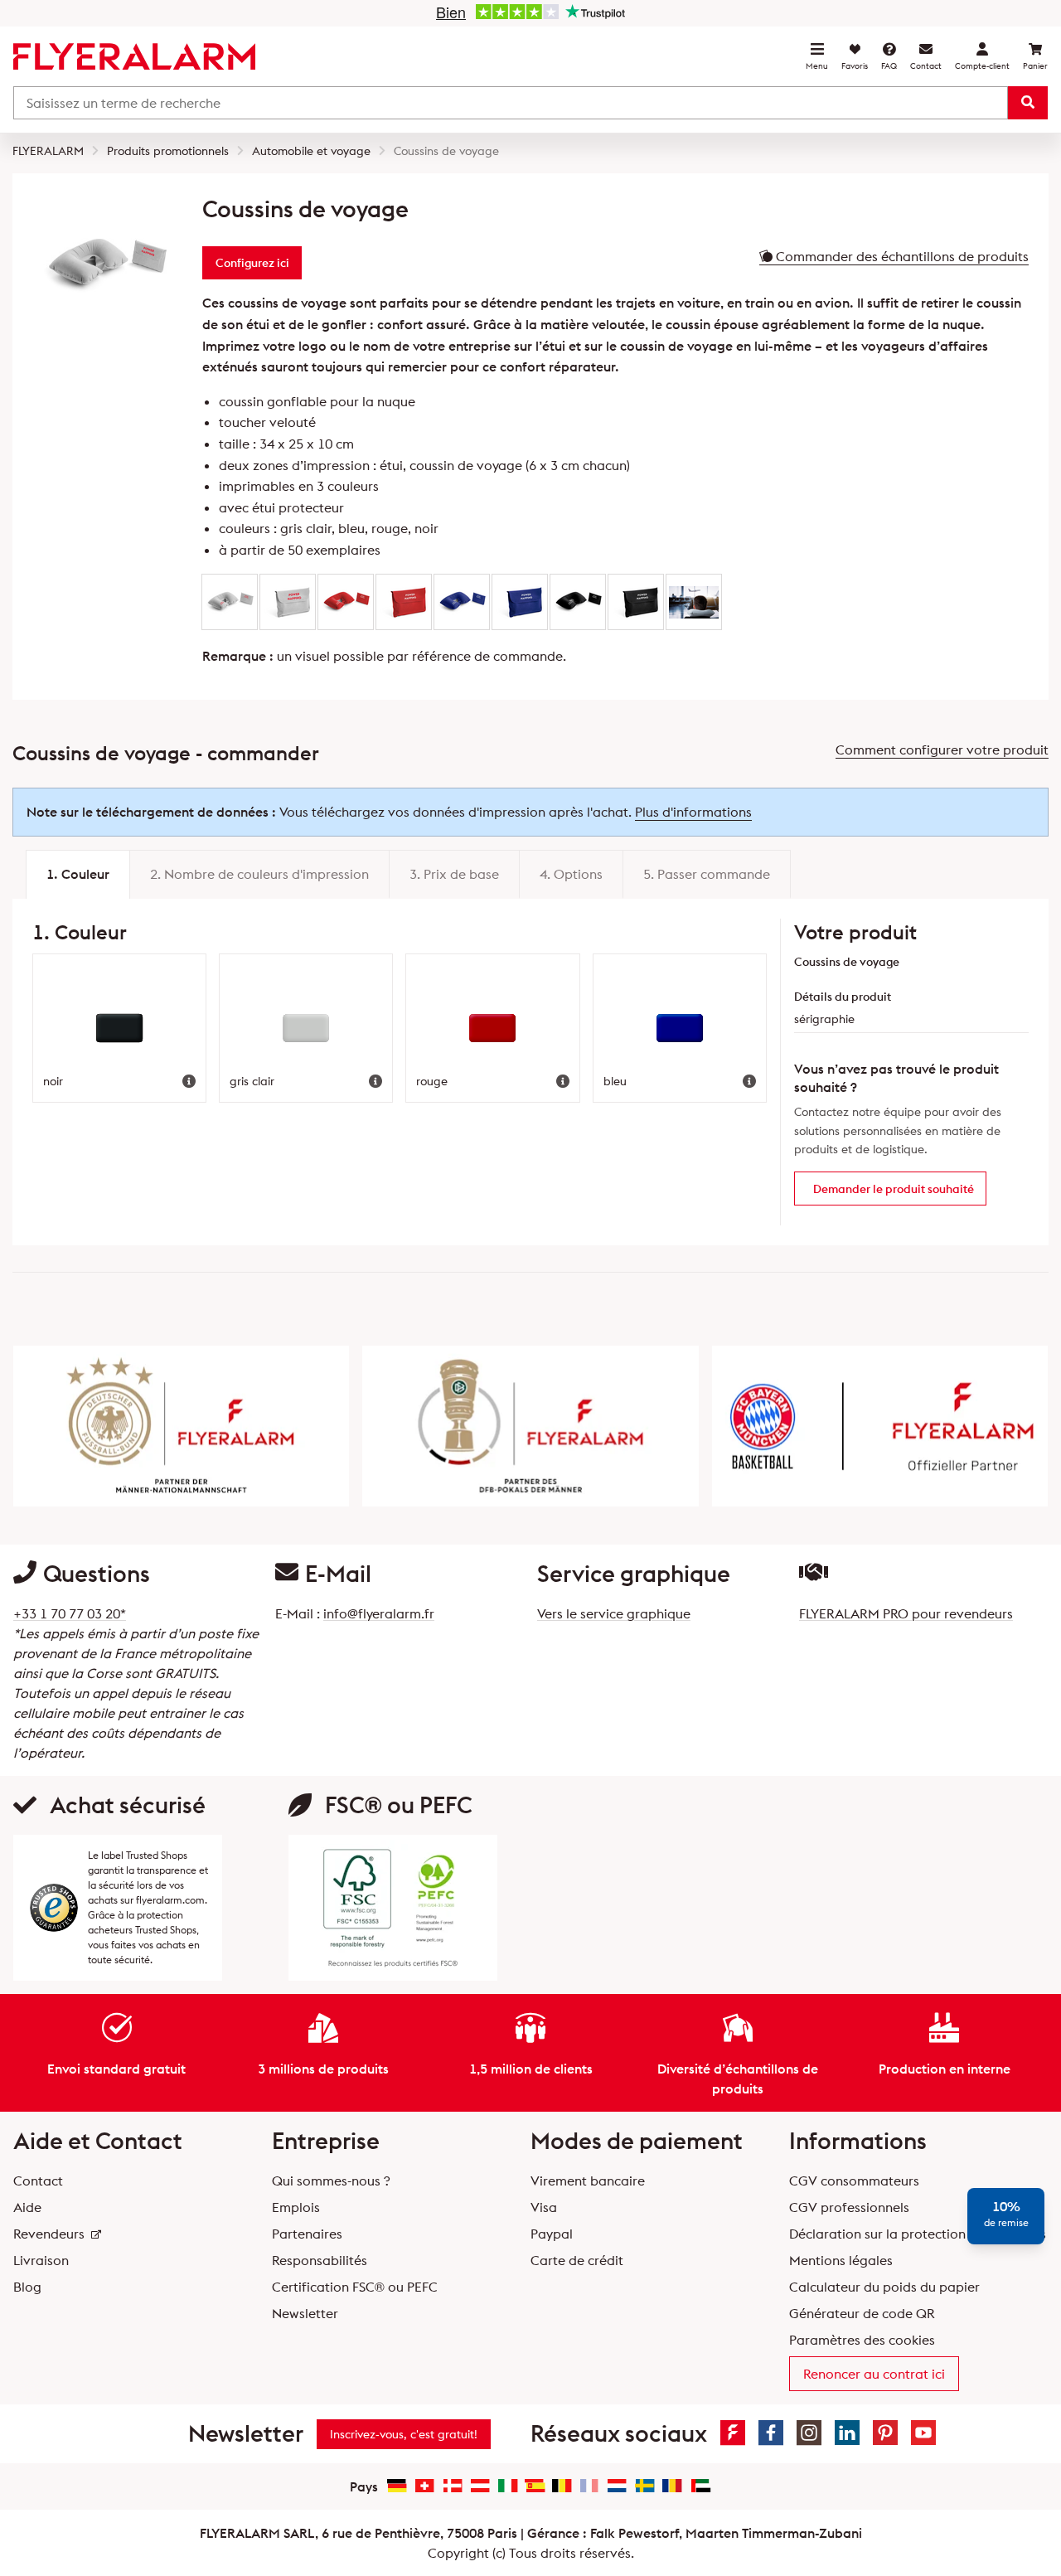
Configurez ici (252, 263)
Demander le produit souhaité (894, 1189)
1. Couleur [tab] (78, 874)
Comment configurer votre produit (942, 750)
